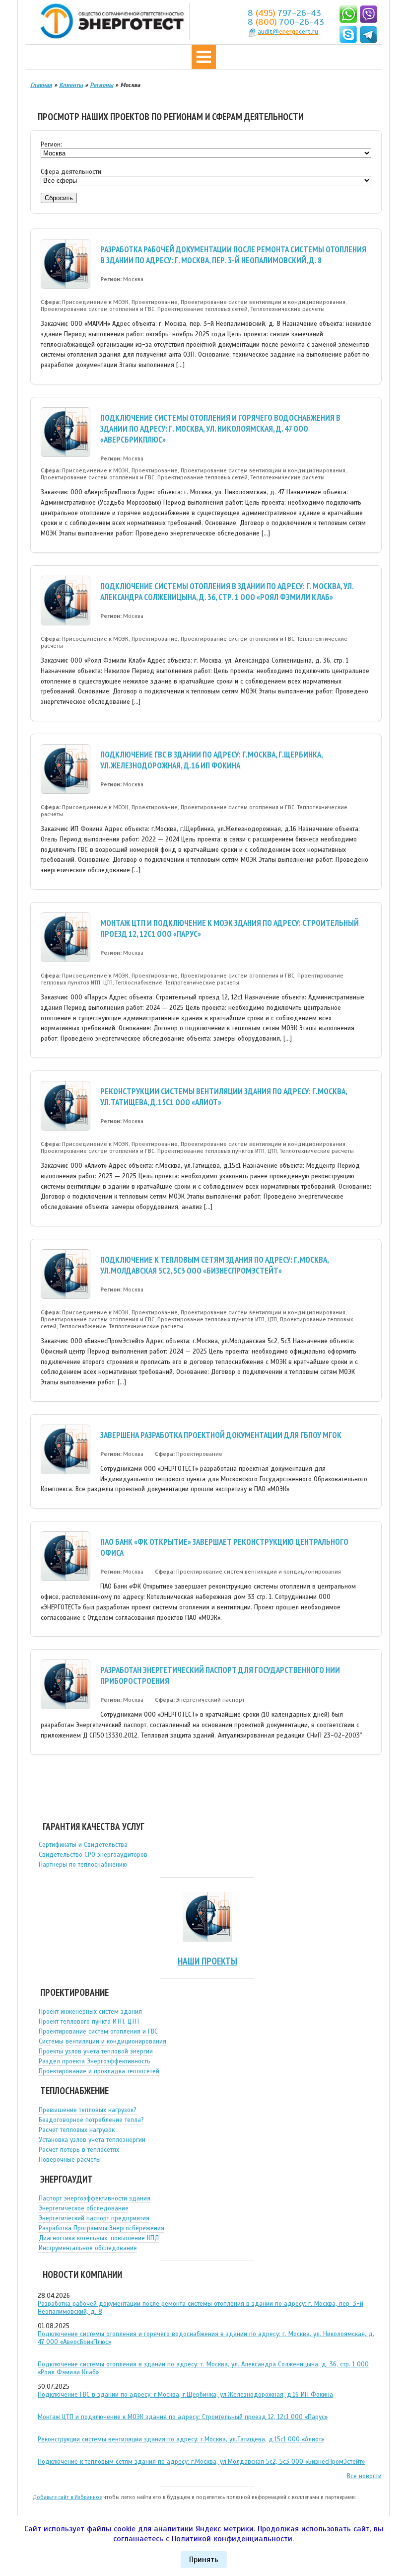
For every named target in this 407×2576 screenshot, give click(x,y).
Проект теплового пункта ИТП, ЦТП (89, 2022)
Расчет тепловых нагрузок (77, 2130)
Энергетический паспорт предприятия (94, 2218)
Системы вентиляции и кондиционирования (102, 2042)
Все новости (364, 2476)
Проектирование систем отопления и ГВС (98, 2032)
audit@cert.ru (288, 32)
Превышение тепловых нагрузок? (88, 2110)
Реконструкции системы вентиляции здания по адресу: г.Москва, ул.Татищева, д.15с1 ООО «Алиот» (181, 2439)
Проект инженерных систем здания (90, 2012)
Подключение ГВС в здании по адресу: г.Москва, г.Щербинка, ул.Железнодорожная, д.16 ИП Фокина (211, 760)
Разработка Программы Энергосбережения (102, 2228)
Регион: (51, 145)
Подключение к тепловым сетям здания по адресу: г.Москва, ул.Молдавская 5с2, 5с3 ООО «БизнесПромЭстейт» (214, 1265)
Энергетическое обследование (84, 2208)
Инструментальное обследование (88, 2248)
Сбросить (59, 198)
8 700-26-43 (286, 22)
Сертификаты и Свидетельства (83, 1845)
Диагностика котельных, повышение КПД (99, 2238)
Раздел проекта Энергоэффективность (95, 2061)
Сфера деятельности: (72, 172)
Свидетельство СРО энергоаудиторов (93, 1855)
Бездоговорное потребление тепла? (91, 2120)
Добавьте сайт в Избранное (67, 2497)
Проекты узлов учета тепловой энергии (96, 2051)
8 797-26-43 (284, 13)
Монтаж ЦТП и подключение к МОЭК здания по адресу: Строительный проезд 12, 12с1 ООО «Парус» (183, 2417)
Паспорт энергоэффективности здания (95, 2198)
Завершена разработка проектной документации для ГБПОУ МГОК (221, 1435)
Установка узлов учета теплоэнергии (92, 2140)
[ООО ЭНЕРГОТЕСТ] (109, 22)
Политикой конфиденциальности (232, 2539)
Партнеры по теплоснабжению (83, 1865)
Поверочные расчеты (70, 2160)
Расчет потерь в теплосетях (79, 2150)
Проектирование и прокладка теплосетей (99, 2071)
